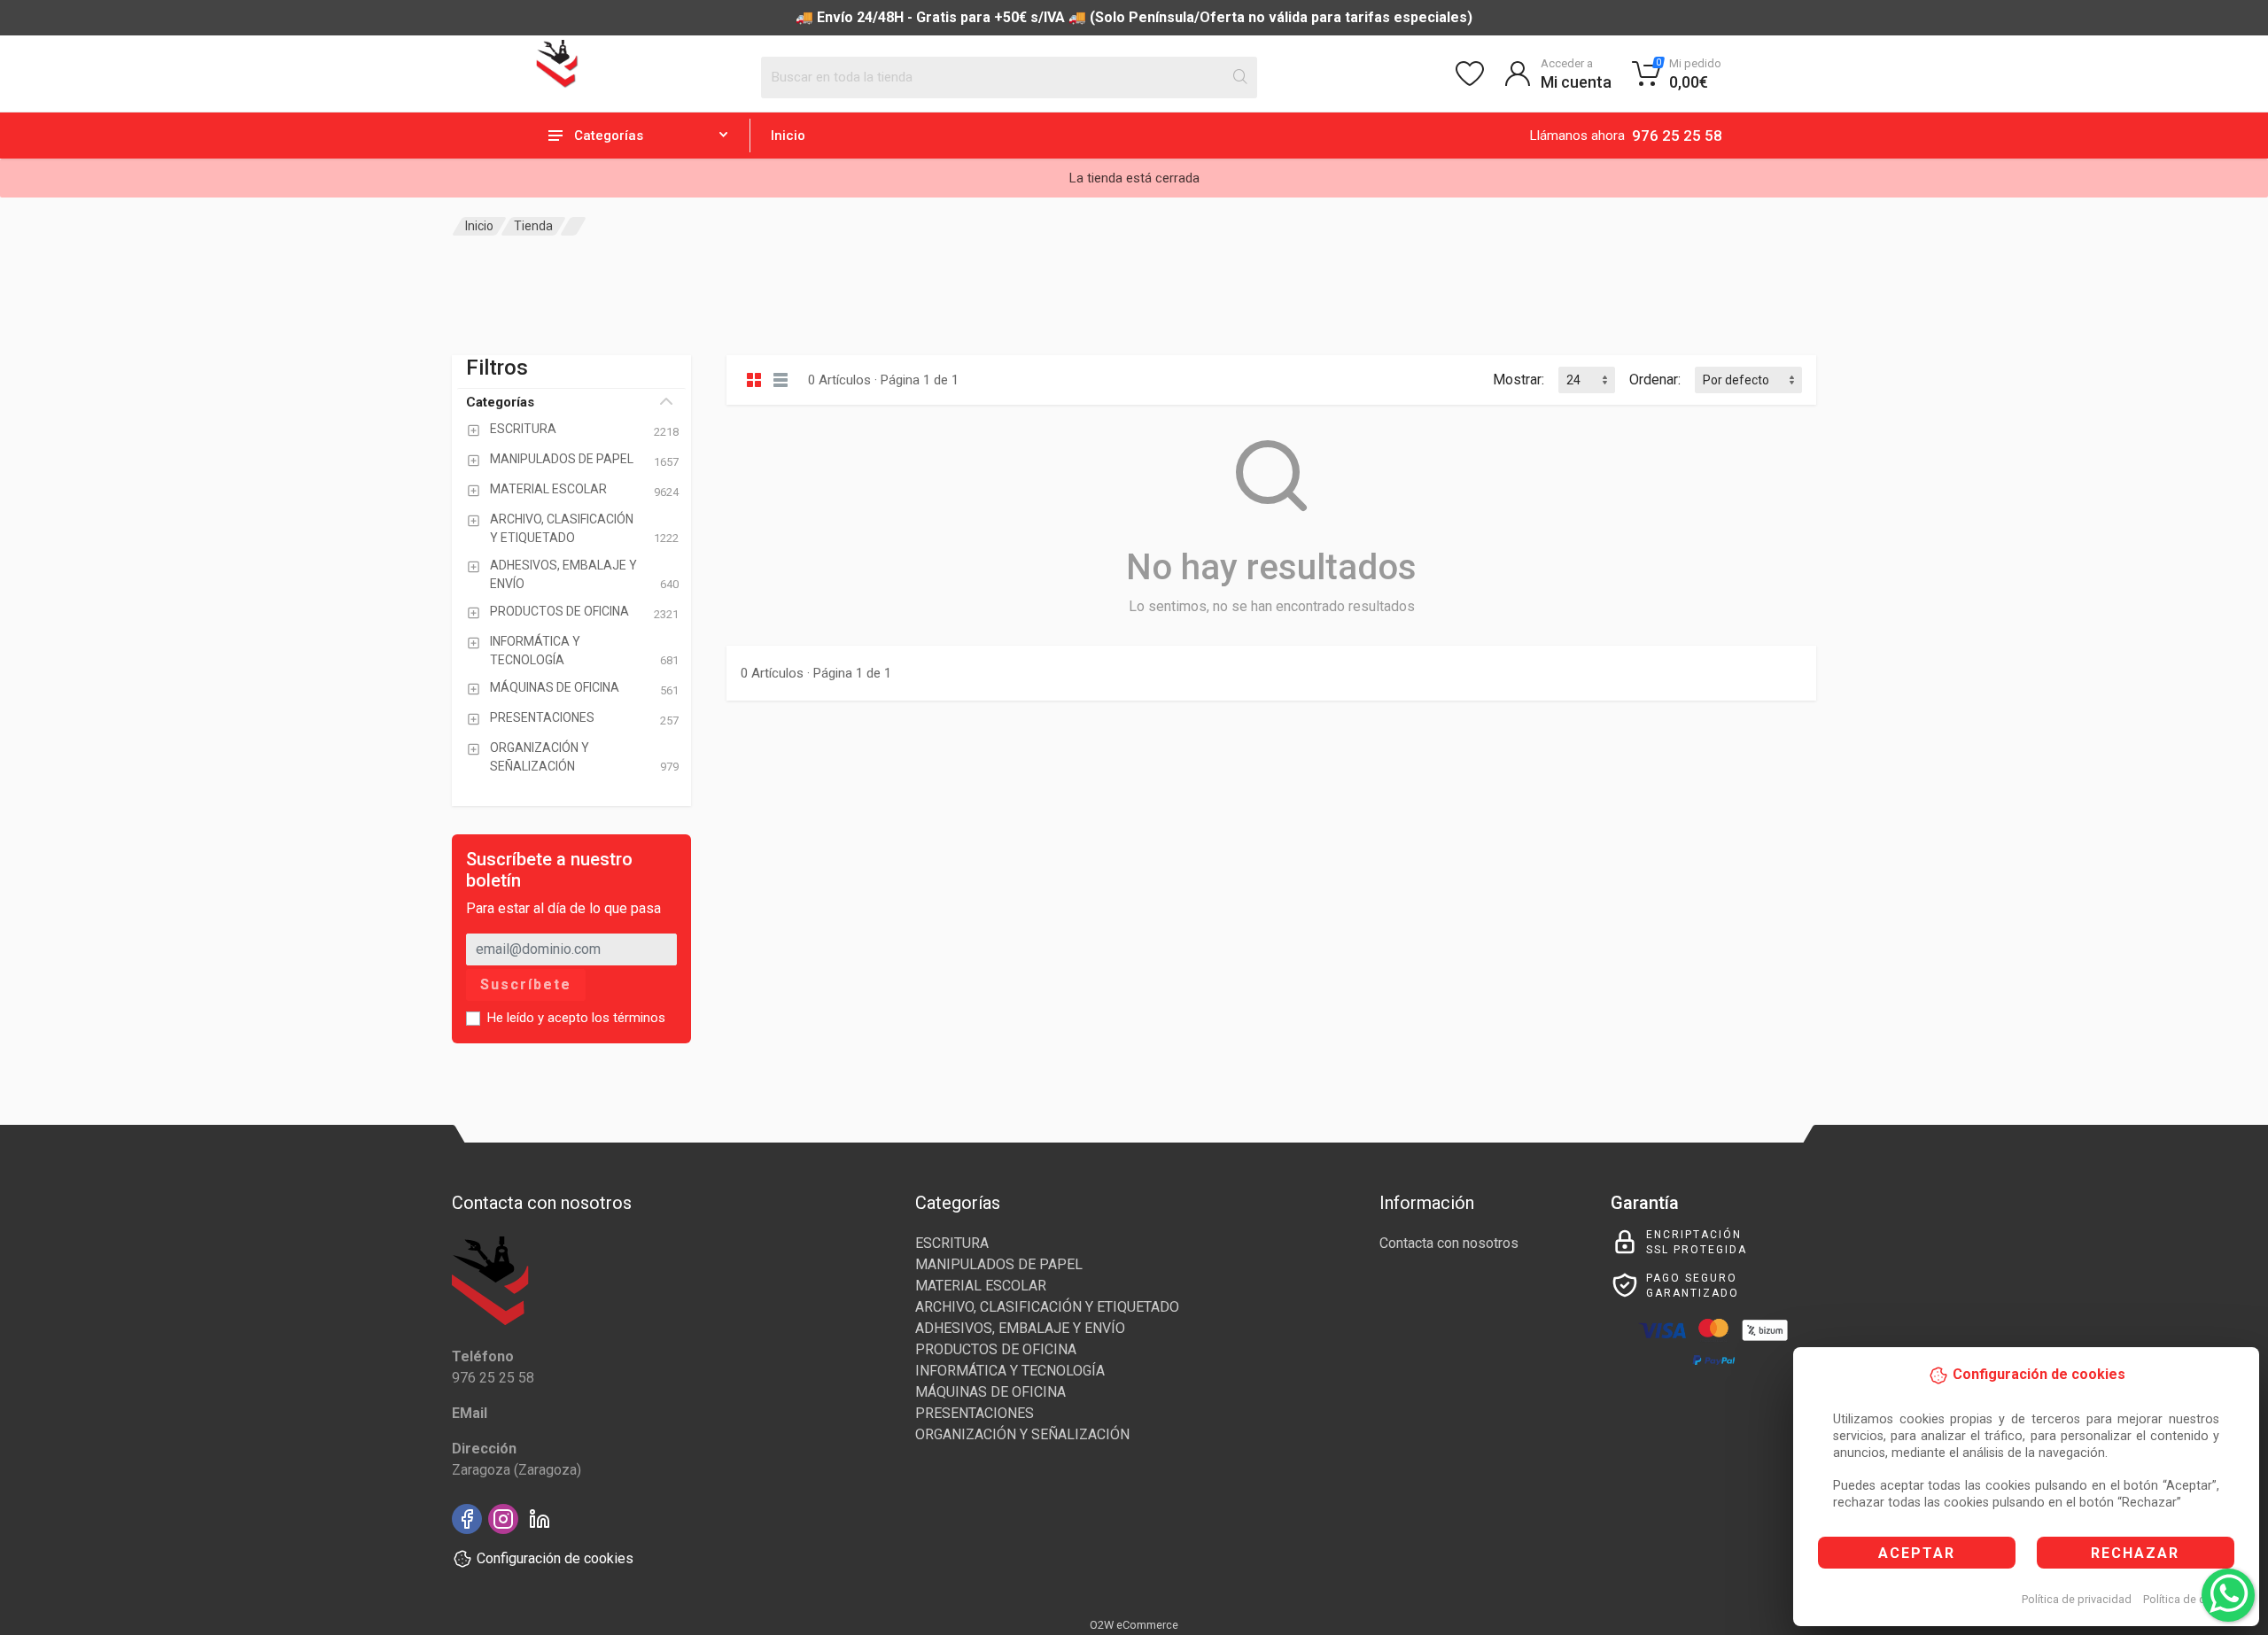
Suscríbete (526, 984)
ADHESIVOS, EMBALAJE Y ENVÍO (1020, 1328)
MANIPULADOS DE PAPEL (999, 1264)
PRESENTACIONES (975, 1413)
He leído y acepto (576, 1018)
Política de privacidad (2077, 1599)
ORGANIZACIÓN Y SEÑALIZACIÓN (1022, 1434)
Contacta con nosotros (1449, 1243)
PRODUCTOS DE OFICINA (996, 1349)
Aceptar (1917, 1553)
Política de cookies (2191, 1599)
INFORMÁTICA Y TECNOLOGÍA (1010, 1371)
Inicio (788, 136)
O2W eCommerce (1134, 1625)
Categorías (500, 402)
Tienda (533, 226)
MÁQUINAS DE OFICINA (990, 1392)
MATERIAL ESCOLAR (981, 1286)
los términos (629, 1018)
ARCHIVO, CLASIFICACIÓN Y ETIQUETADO (1047, 1307)
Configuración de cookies (555, 1558)
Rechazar (2135, 1553)
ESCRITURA (952, 1243)
